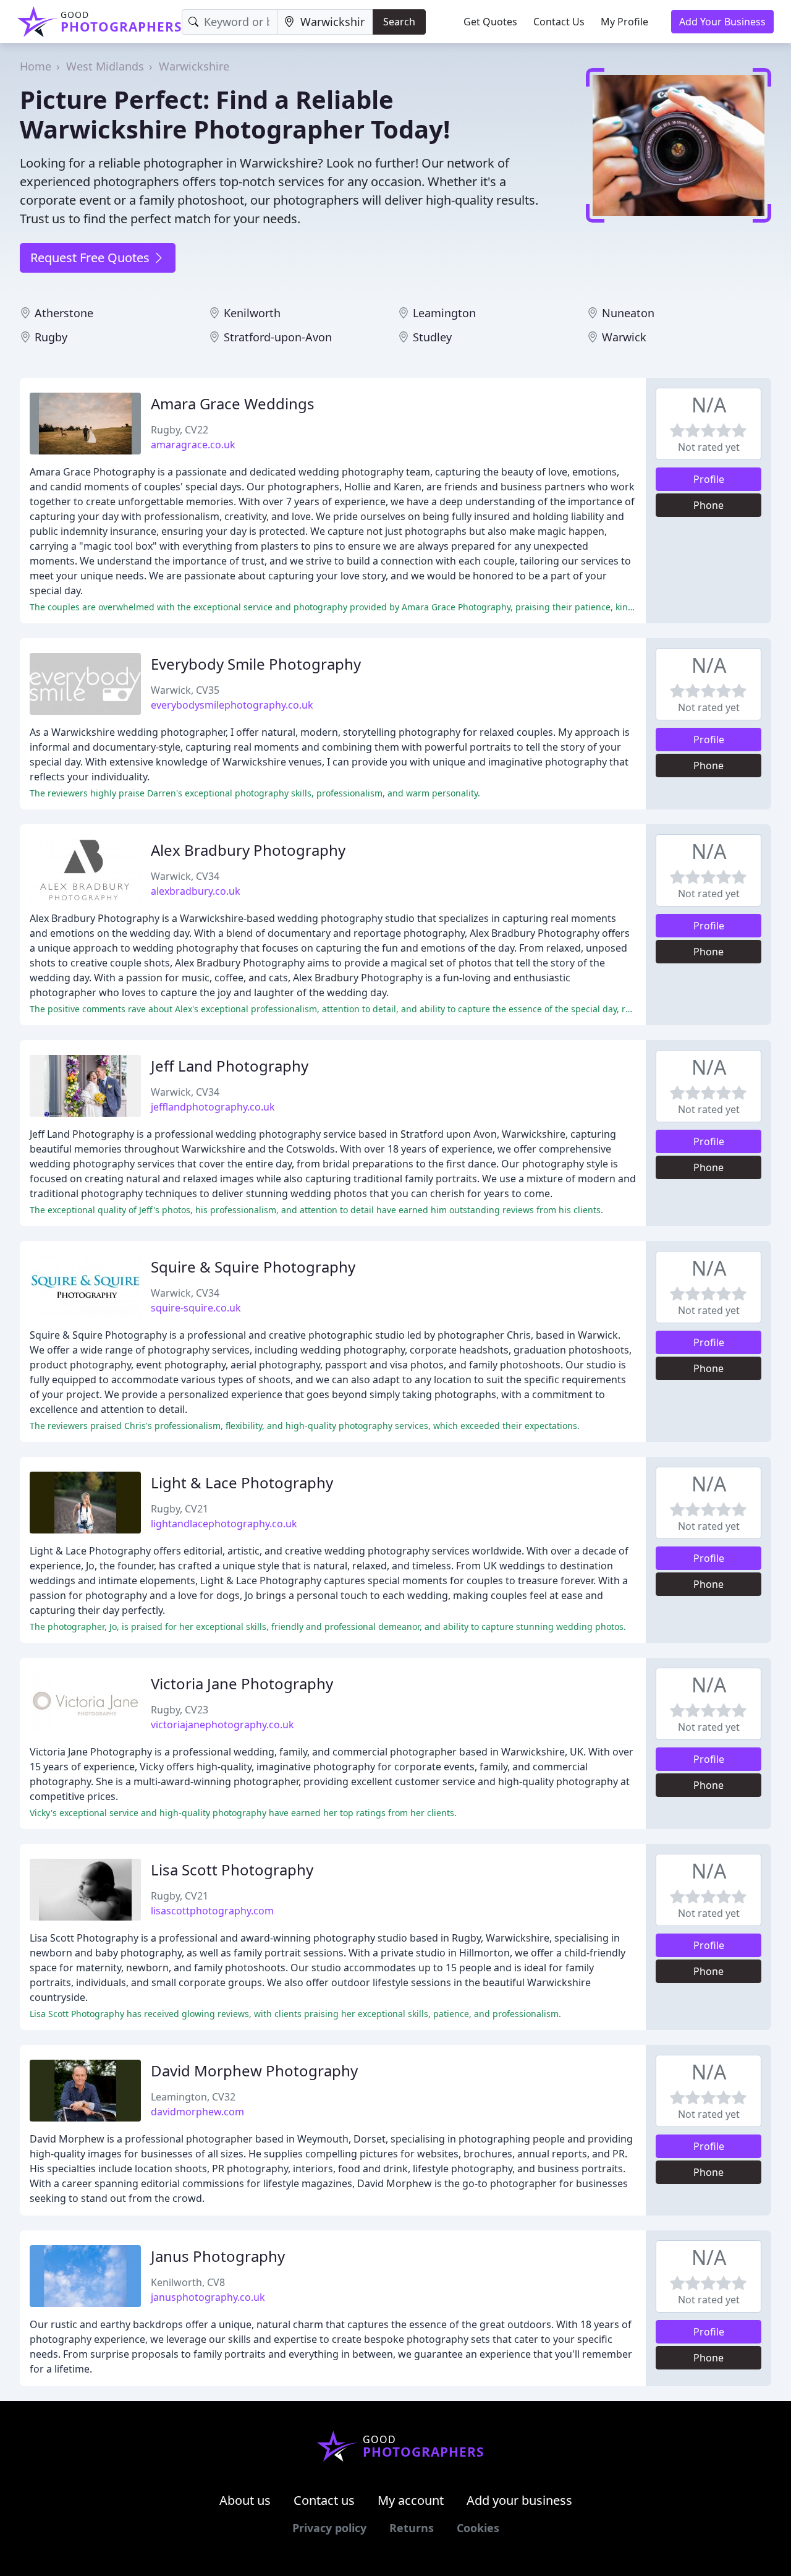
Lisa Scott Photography (232, 1870)
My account (411, 2500)
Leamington (444, 313)
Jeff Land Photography (230, 1066)
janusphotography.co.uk (208, 2297)
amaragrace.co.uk (193, 445)
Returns (412, 2528)
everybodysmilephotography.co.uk (232, 705)
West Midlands (105, 66)
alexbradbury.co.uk (196, 891)
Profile (709, 479)
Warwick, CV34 (185, 876)
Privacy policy (329, 2528)
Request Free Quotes (91, 258)
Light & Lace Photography (242, 1482)
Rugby (51, 337)
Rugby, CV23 (180, 1710)
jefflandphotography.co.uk (213, 1107)
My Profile (624, 22)
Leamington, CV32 (193, 2097)
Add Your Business (722, 22)
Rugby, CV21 (180, 1509)
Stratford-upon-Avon (278, 337)
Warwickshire (194, 66)
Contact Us (559, 22)
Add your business (519, 2500)
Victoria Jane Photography (242, 1683)
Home (36, 66)
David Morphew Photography (254, 2071)
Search (399, 22)
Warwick (624, 337)
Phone (709, 505)
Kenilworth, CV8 (188, 2282)
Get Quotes (490, 22)
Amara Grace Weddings (233, 403)
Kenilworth (252, 313)
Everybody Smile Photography (256, 664)
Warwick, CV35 (185, 690)
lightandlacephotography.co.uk (224, 1524)
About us (245, 2500)
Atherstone (64, 313)
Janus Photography (218, 2256)
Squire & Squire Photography (253, 1267)
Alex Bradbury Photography (248, 850)
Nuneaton (628, 313)
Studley (432, 337)
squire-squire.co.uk (196, 1308)
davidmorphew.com (197, 2112)
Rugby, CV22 (180, 430)
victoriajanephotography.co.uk (222, 1725)
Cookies (478, 2528)
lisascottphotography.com (212, 1911)
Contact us (324, 2500)
